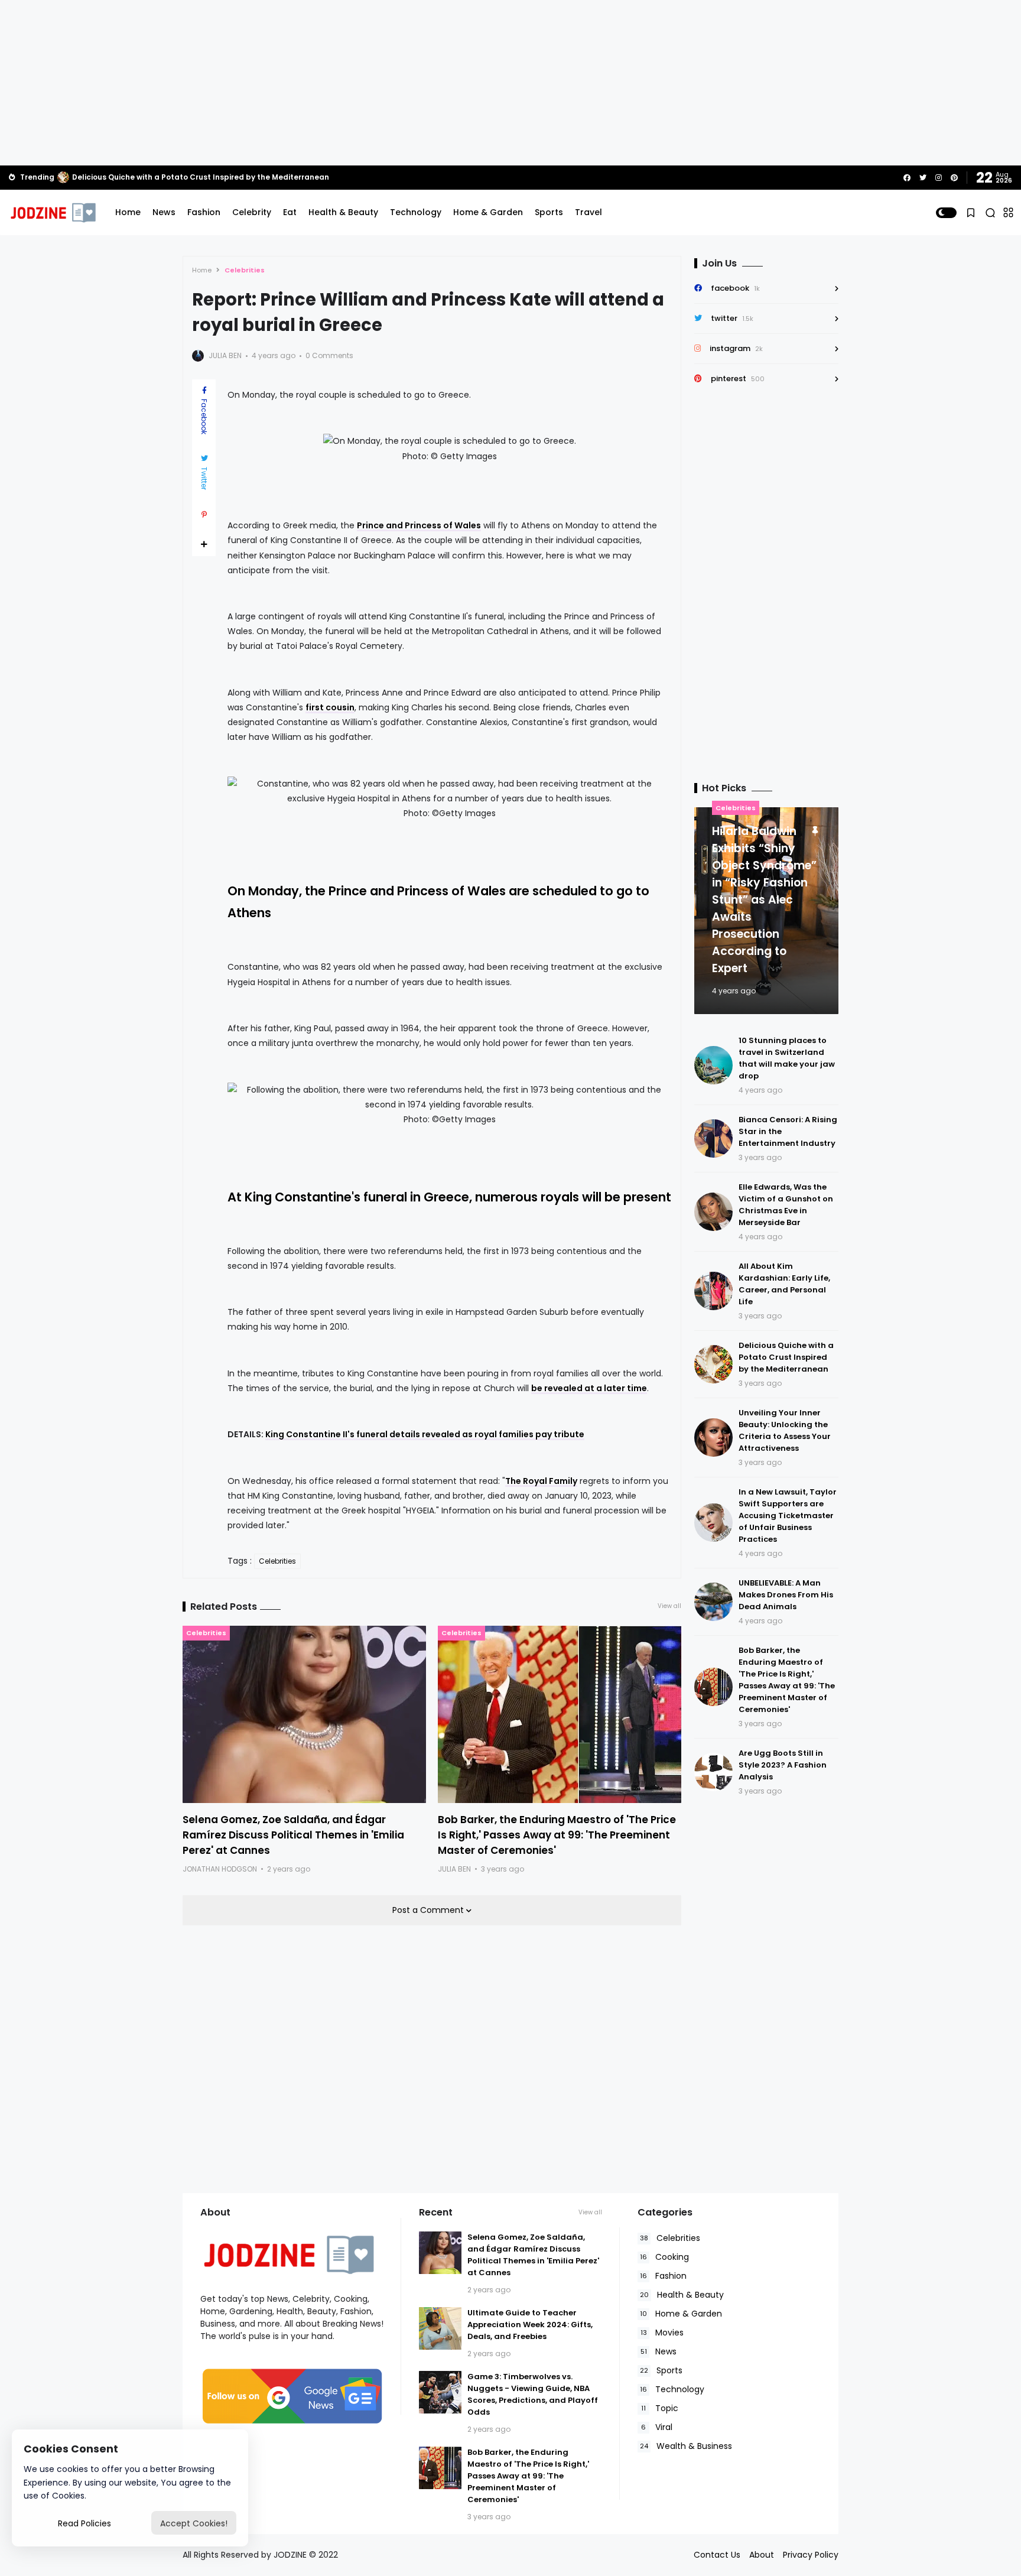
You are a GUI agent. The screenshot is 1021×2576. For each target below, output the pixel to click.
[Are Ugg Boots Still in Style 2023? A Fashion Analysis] (713, 1772)
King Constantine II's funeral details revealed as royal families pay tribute (425, 1434)
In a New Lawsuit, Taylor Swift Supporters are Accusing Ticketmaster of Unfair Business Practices (788, 1516)
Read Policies (84, 2523)
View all (669, 1606)
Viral (657, 2427)
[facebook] (907, 178)
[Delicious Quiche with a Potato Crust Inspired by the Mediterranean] (63, 177)
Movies (662, 2333)
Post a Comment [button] (429, 1910)
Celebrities (245, 270)
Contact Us (717, 2555)
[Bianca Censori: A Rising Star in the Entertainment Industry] (713, 1138)
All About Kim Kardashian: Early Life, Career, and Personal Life (784, 1284)
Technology (416, 212)
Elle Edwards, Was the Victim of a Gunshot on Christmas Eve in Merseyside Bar (786, 1205)
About (762, 2555)
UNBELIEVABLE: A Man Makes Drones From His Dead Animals (786, 1595)
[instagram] (939, 178)
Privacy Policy (811, 2555)
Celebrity (252, 212)
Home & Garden (488, 212)
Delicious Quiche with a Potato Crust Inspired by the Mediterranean (201, 177)
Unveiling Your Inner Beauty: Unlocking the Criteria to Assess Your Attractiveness (785, 1430)
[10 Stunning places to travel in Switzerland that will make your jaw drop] (713, 1065)
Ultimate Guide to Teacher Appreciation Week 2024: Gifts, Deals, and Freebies (530, 2325)
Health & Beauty (343, 212)
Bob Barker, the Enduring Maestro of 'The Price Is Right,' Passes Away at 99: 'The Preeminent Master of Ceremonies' (557, 1835)
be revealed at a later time (589, 1388)
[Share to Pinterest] (204, 515)
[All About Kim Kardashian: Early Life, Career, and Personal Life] (713, 1291)
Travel (588, 212)
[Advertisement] (510, 83)
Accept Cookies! (194, 2523)
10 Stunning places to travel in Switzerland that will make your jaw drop (787, 1058)
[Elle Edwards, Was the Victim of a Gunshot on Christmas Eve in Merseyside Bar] (713, 1212)
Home (128, 212)
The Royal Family (541, 1481)
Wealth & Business (686, 2446)
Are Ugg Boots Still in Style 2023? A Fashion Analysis (783, 1765)
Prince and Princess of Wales (419, 525)
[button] (946, 213)
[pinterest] (954, 178)
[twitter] (923, 178)
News (164, 212)
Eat (290, 212)
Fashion (204, 212)
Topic (660, 2408)
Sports (549, 212)
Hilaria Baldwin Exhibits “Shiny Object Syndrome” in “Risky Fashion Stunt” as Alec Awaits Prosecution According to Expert (764, 900)
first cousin (330, 707)
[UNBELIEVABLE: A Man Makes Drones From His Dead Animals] (713, 1602)
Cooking (664, 2257)
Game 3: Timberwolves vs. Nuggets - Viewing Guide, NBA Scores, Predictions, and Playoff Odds (533, 2394)
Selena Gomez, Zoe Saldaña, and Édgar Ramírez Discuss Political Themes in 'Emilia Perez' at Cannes (293, 1835)
